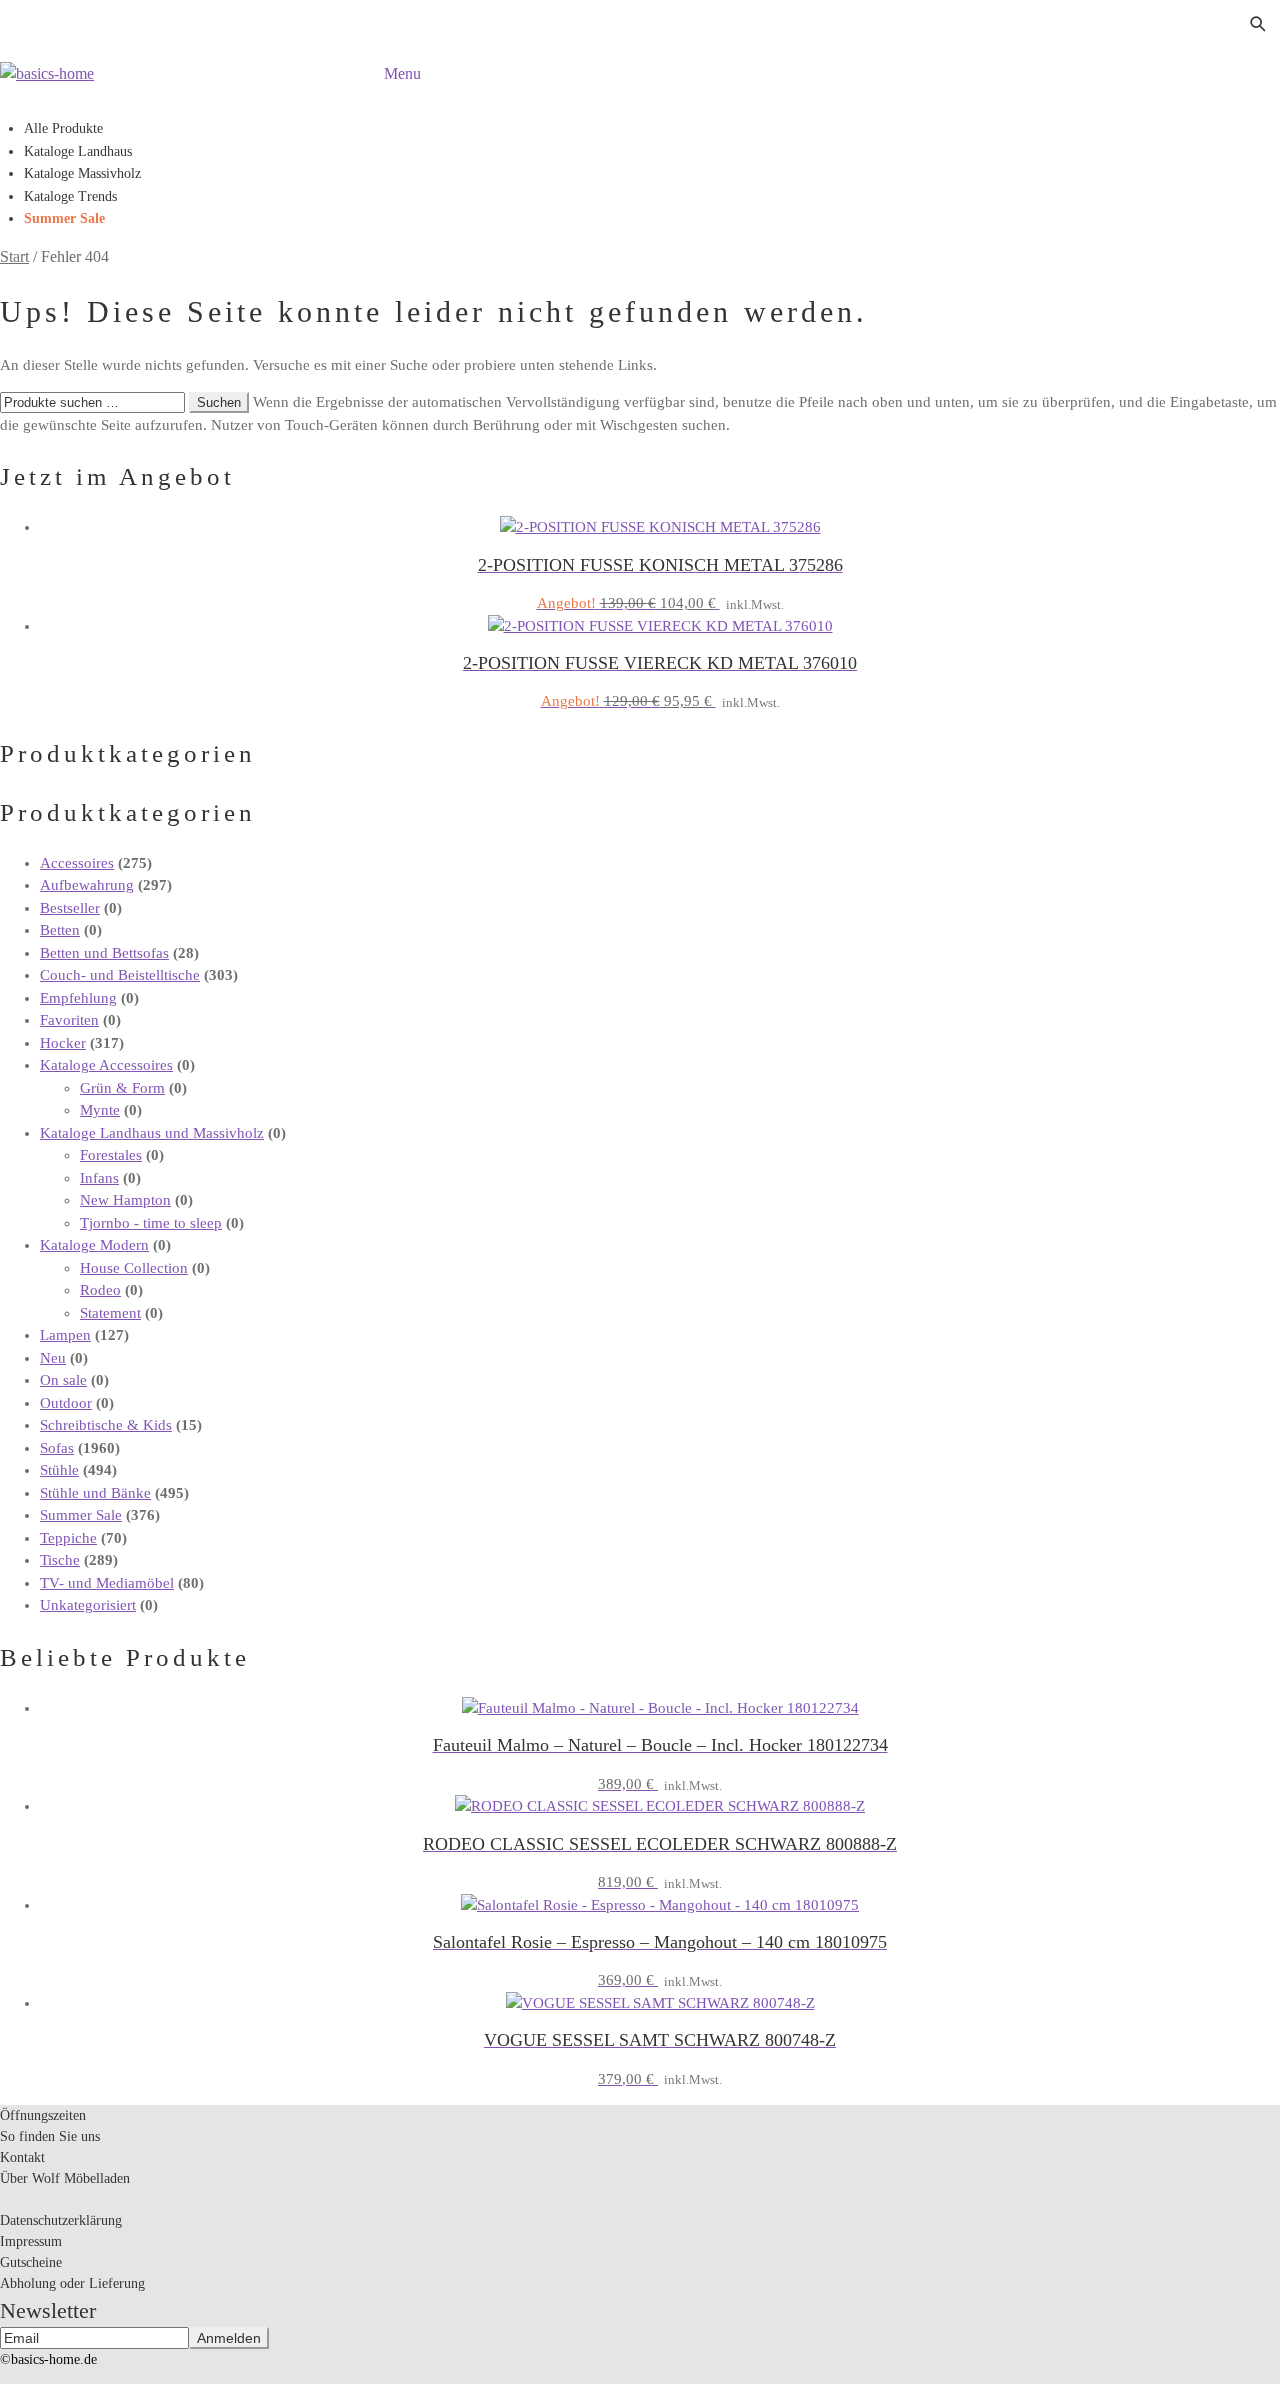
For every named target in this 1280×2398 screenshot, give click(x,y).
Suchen (219, 402)
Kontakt (22, 2157)
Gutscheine (31, 2262)
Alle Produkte (63, 128)
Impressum (31, 2241)
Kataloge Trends (70, 196)
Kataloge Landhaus (78, 151)
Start (14, 256)
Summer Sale (64, 218)
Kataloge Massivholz (82, 173)
